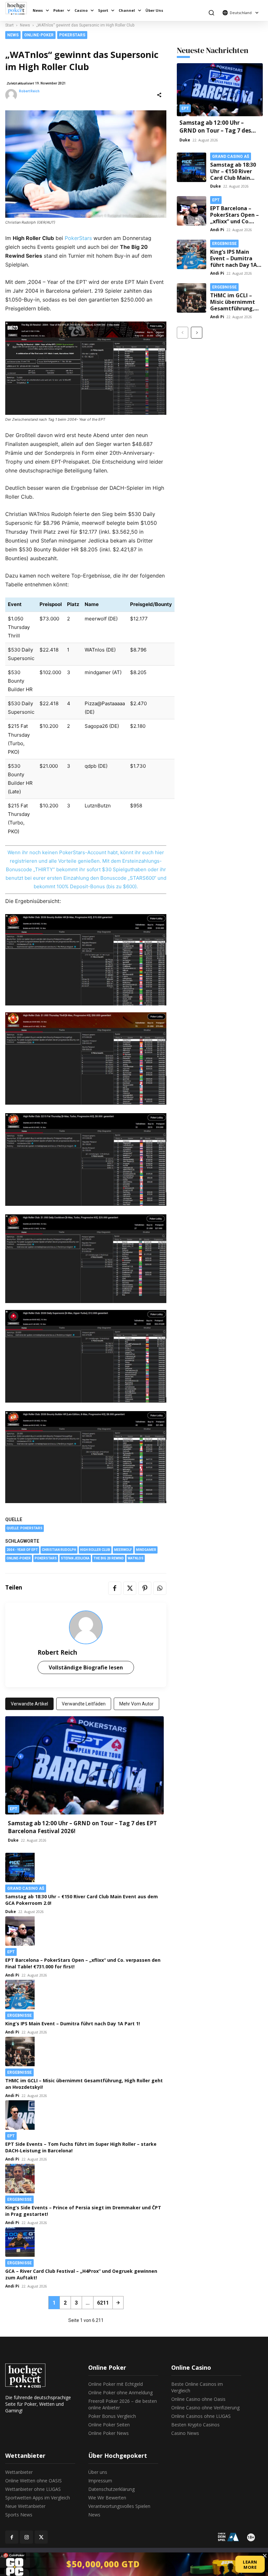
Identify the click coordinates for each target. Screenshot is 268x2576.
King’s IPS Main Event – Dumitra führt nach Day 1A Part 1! (73, 2024)
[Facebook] (115, 1588)
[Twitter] (130, 1588)
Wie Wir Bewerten (107, 2498)
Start (9, 25)
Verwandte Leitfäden (84, 1704)
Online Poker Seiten (109, 2425)
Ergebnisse (19, 2015)
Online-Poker (39, 35)
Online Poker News (109, 2433)
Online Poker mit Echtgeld (116, 2384)
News (38, 10)
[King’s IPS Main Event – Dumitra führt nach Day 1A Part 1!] (86, 1995)
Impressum (100, 2481)
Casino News (185, 2433)
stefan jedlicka (75, 1558)
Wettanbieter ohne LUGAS (33, 2489)
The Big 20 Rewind (109, 1558)
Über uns (98, 2472)
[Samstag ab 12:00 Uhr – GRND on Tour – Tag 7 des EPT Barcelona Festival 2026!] (84, 1765)
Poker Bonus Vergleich (112, 2416)
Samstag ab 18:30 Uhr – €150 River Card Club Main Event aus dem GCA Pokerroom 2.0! (235, 178)
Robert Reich (29, 91)
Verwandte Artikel (29, 1704)
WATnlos (136, 1558)
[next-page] (118, 2303)
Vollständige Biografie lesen (86, 1667)
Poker (59, 10)
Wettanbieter (19, 2472)
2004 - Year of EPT (22, 1550)
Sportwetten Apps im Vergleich (38, 2498)
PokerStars (72, 35)
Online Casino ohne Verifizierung (205, 2408)
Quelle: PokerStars (25, 1528)
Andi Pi (12, 1975)
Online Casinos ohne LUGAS (201, 2416)
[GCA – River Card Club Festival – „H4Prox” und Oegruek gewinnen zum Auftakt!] (86, 2242)
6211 (103, 2303)
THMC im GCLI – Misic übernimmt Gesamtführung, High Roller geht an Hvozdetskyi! (236, 308)
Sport (103, 10)
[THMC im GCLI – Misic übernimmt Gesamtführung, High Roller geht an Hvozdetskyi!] (84, 2052)
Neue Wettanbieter (25, 2506)
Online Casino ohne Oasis (198, 2399)
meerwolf (123, 1550)
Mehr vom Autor (136, 1704)
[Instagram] (26, 2537)
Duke (13, 1840)
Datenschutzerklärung (111, 2489)
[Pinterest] (145, 1588)
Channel (127, 10)
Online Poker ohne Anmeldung (120, 2392)
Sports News (19, 2515)
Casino (81, 10)
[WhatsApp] (160, 1588)
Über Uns (154, 10)
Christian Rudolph (59, 1550)
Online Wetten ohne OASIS (33, 2481)
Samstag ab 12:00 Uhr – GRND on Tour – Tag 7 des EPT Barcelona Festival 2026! (219, 130)
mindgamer (146, 1550)
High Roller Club (95, 1550)
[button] (211, 13)
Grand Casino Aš (26, 1888)
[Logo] (18, 8)
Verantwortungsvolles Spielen (119, 2506)
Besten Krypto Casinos (195, 2425)
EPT (14, 1809)
